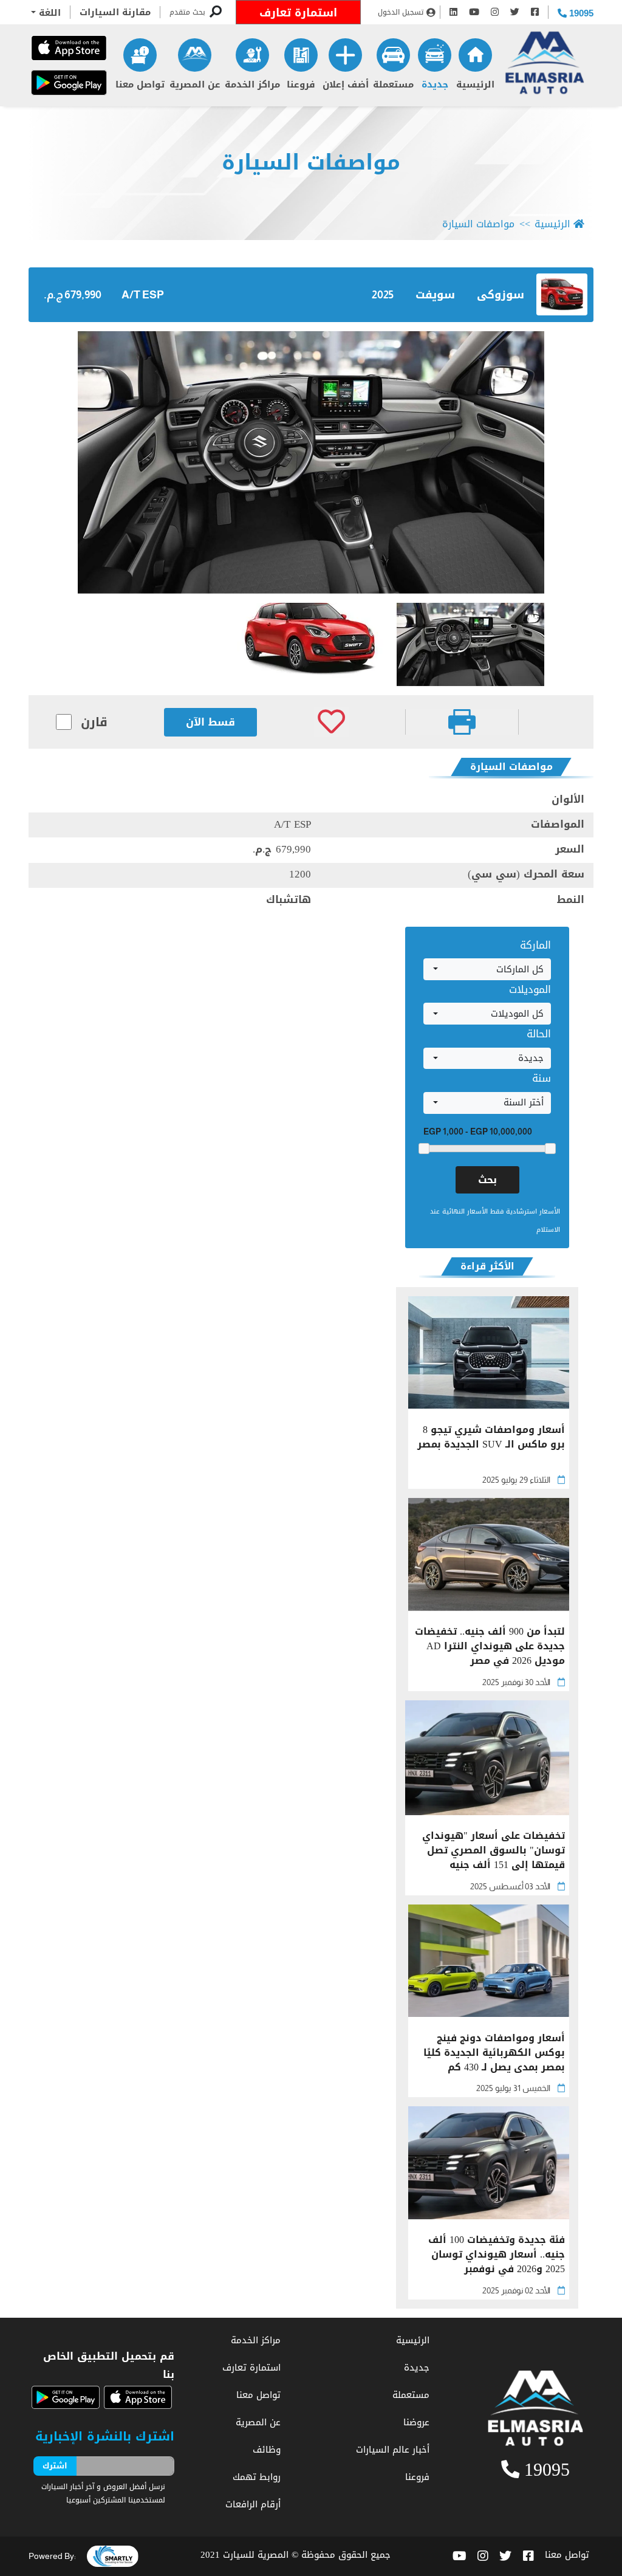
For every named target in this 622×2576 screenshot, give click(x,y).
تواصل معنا (140, 84)
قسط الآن (210, 722)
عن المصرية (195, 84)
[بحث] (216, 12)
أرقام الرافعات (253, 2504)
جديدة (435, 84)
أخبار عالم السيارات (393, 2450)
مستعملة (393, 84)
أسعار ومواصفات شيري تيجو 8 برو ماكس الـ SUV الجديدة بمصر (491, 1438)
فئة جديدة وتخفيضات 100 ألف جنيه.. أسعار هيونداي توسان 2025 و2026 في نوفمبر (497, 2255)
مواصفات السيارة (311, 163)
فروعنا (301, 84)
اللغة (48, 13)
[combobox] (487, 969)
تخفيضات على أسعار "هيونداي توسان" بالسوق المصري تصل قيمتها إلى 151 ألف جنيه (494, 1850)
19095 (580, 13)
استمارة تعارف (298, 13)
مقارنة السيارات (115, 12)
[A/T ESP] (311, 462)
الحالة (539, 1034)
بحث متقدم (187, 12)
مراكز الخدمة (252, 84)
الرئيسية (475, 84)
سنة (542, 1078)
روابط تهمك (257, 2477)
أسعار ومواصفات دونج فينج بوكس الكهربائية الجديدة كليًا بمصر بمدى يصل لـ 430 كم (494, 2053)
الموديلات (530, 989)
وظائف (267, 2450)
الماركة (535, 945)
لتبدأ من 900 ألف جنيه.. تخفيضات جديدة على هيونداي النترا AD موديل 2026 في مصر (490, 1646)
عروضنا (416, 2422)
